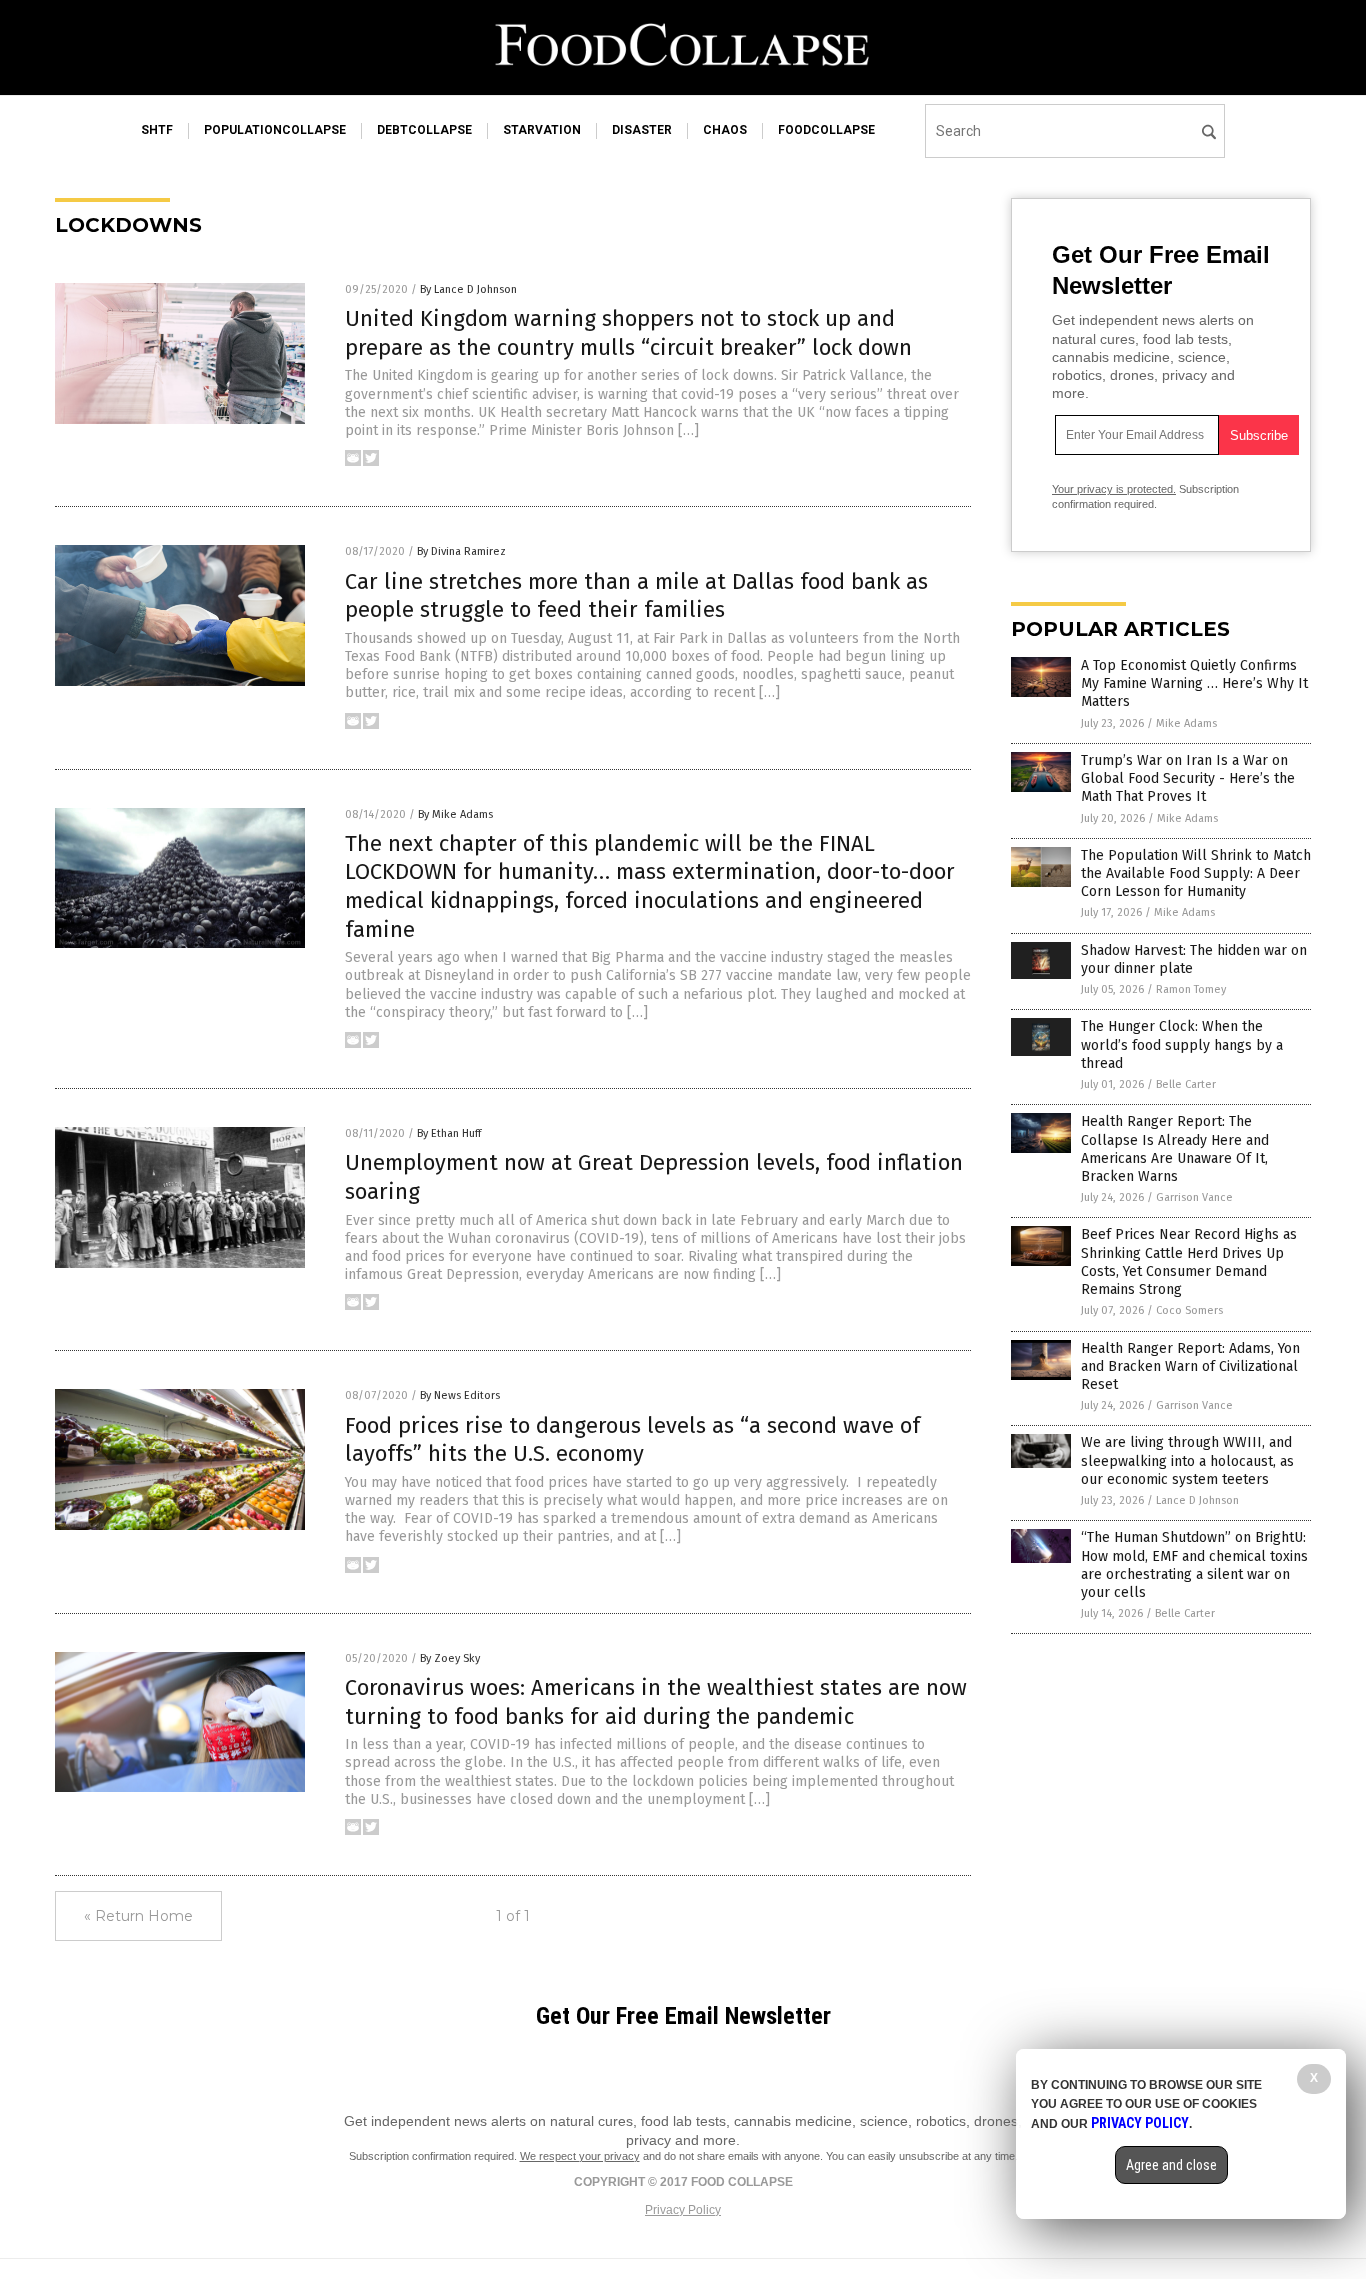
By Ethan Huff (449, 1133)
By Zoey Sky (450, 1658)
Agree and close (1171, 2165)
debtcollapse (424, 130)
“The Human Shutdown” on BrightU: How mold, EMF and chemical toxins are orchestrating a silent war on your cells (1194, 1565)
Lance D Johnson (1197, 1500)
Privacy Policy (683, 2210)
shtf (157, 130)
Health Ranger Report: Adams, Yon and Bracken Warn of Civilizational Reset (1190, 1366)
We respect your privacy (580, 2156)
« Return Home (138, 1916)
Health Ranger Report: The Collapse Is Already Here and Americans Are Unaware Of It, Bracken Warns (1175, 1149)
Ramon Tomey (1191, 989)
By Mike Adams (455, 814)
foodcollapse (826, 130)
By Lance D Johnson (468, 289)
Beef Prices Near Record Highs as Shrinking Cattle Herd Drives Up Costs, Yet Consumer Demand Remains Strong (1189, 1262)
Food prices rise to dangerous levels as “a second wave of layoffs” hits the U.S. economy (632, 1440)
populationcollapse (275, 130)
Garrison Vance (1194, 1197)
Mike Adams (1186, 723)
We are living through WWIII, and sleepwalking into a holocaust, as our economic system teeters (1187, 1460)
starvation (542, 130)
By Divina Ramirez (461, 551)
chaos (725, 130)
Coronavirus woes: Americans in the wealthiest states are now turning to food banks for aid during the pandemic (656, 1702)
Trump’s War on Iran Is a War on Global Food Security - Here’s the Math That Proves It (1188, 778)
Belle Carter (1186, 1084)
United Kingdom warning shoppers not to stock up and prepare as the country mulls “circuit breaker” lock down (628, 333)
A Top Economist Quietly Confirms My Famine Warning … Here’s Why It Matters (1194, 683)
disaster (642, 130)
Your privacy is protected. (1114, 489)
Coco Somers (1189, 1310)
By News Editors (460, 1395)
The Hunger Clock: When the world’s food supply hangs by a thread (1182, 1044)
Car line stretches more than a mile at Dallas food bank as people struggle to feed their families (636, 596)
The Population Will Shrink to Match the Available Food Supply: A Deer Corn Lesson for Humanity (1196, 873)
